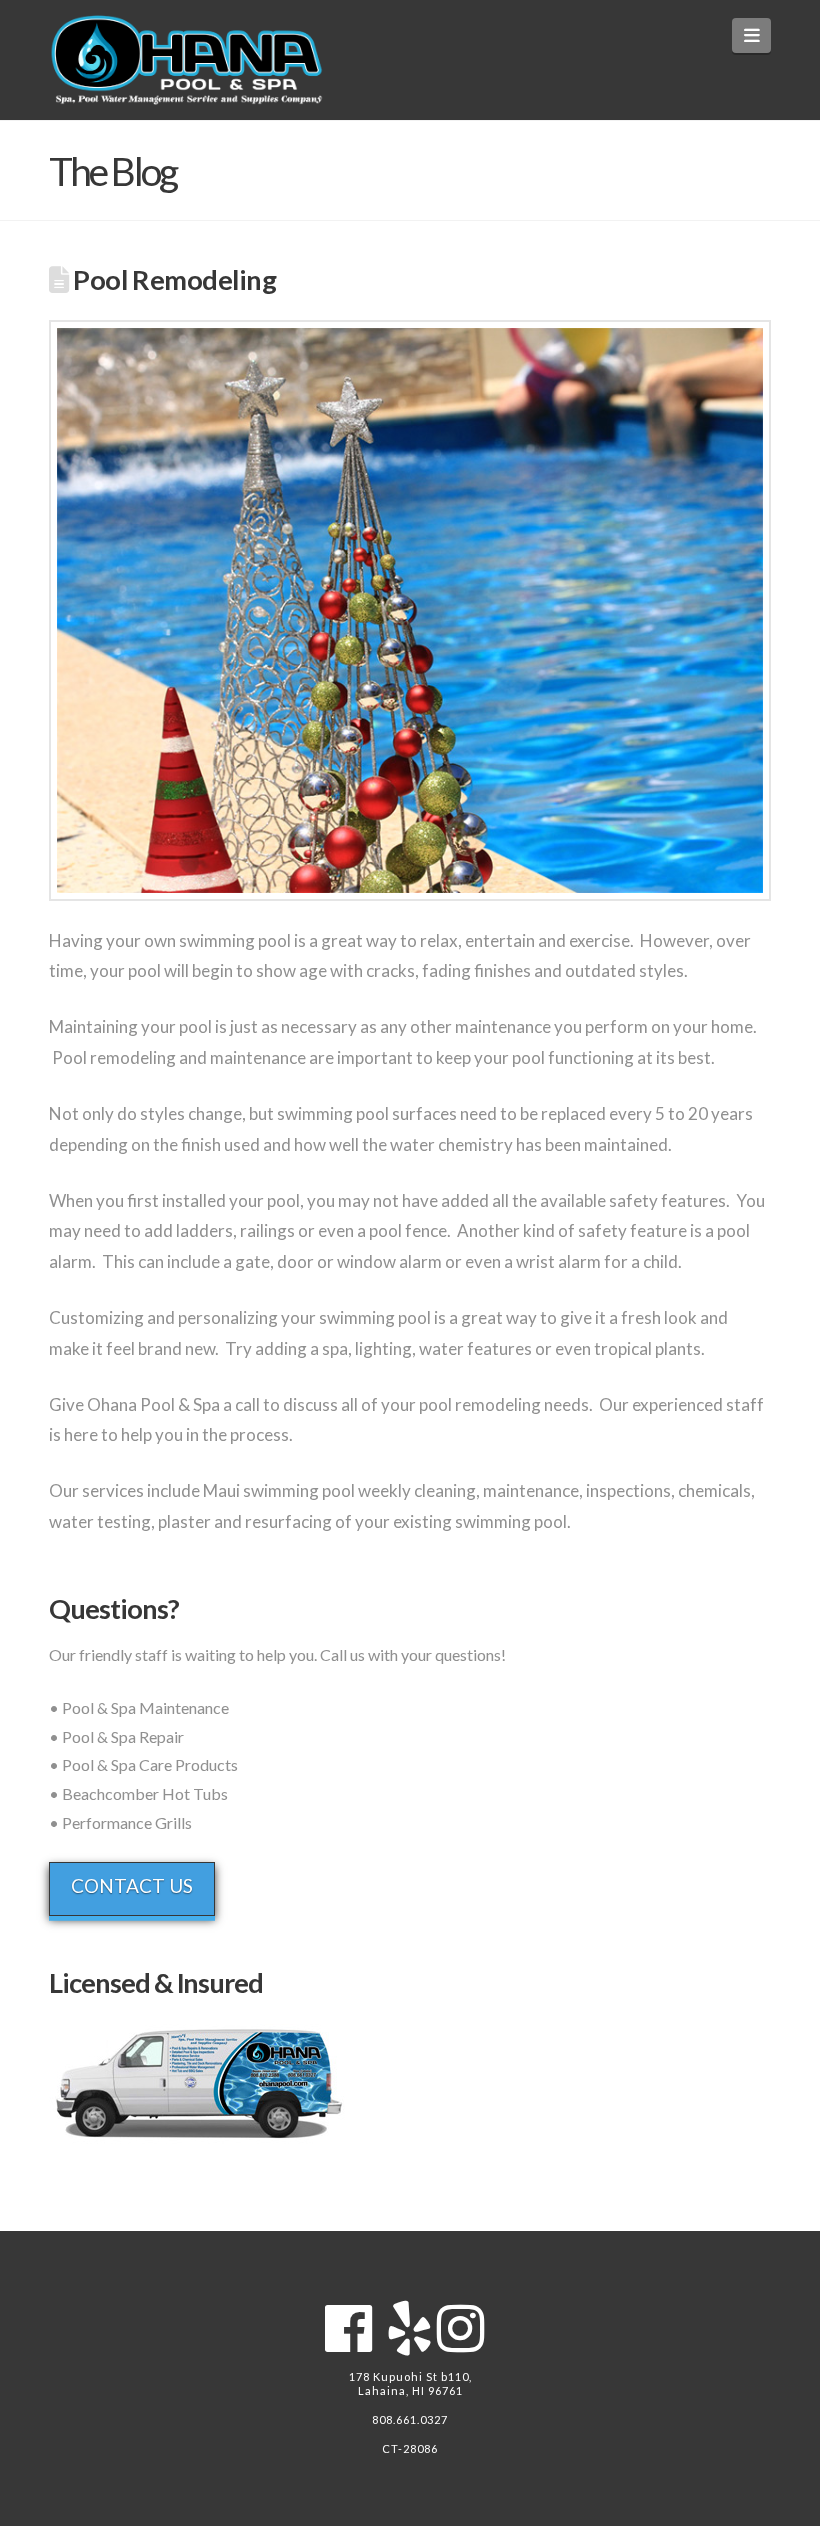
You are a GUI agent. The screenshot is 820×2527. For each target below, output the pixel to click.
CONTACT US (132, 1885)
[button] (751, 35)
